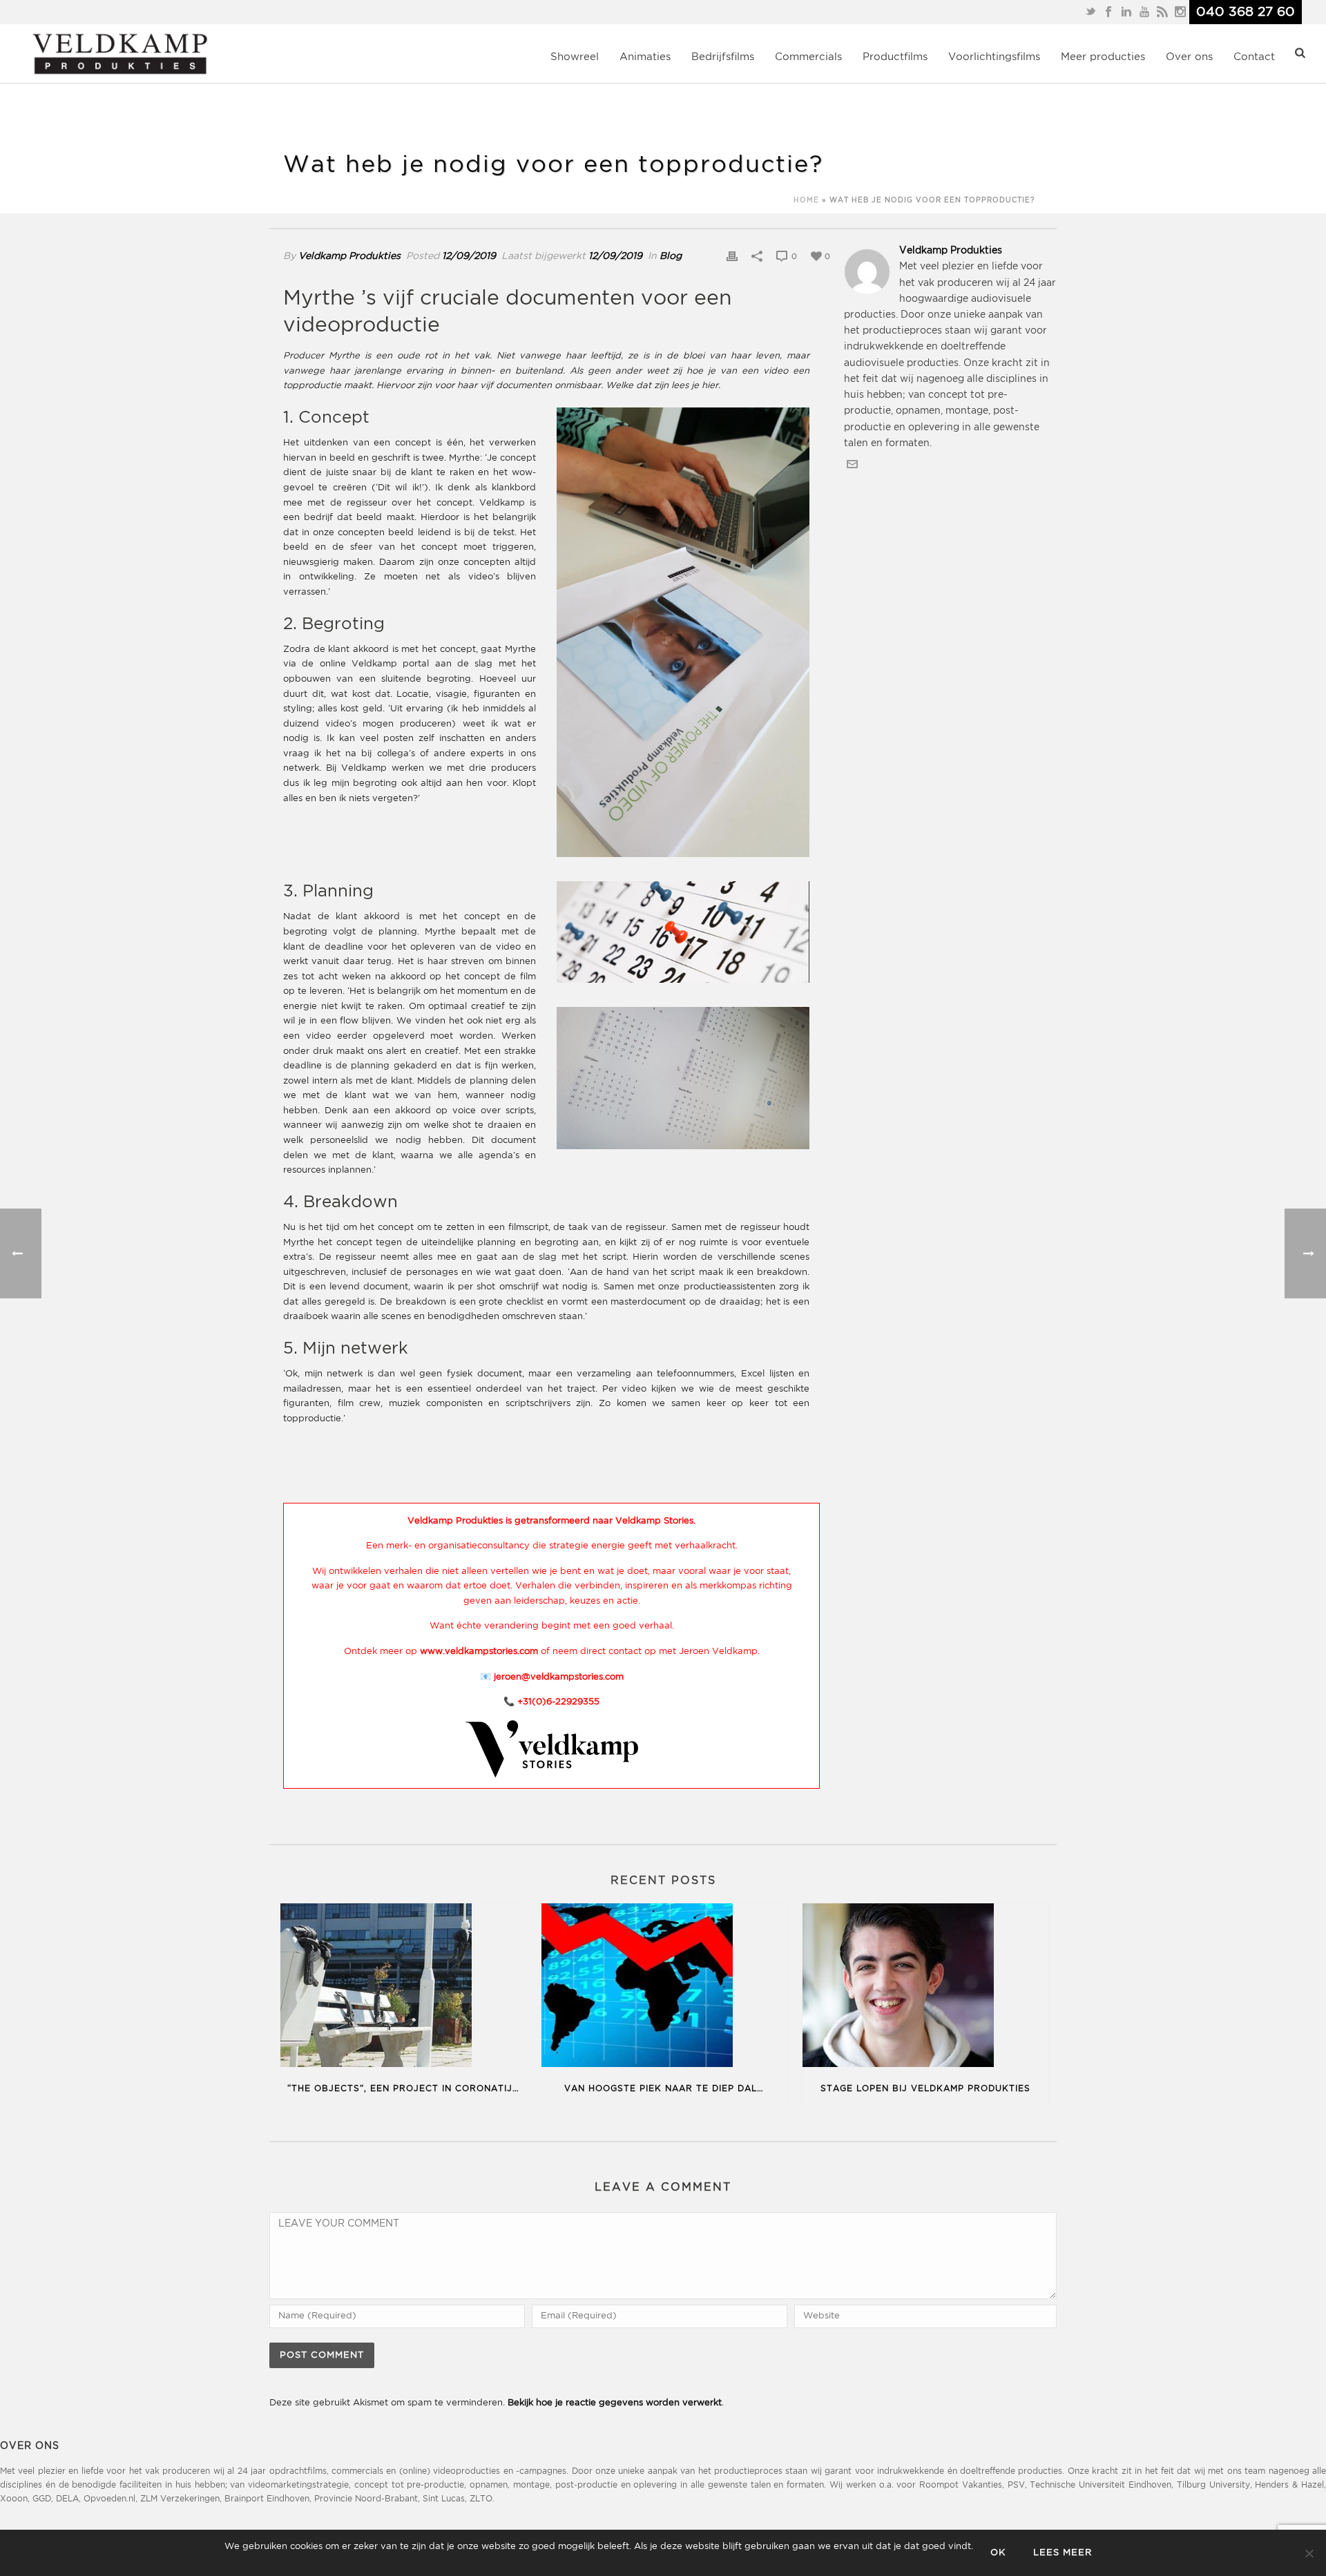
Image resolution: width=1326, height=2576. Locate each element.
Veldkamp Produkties (349, 256)
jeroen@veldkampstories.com (559, 1677)
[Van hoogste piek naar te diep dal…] (664, 1988)
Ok (998, 2553)
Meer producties (1103, 57)
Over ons (1189, 57)
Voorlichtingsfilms (994, 57)
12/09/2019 (469, 256)
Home (806, 201)
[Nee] (1309, 2553)
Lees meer (1063, 2553)
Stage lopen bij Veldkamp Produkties (925, 2089)
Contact (1254, 57)
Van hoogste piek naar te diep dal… (664, 2089)
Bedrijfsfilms (723, 57)
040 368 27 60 (1246, 12)
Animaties (645, 57)
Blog (671, 256)
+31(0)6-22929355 (558, 1702)
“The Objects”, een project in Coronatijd (403, 2089)
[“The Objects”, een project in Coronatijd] (403, 1988)
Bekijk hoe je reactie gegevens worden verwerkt (615, 2403)
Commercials (808, 57)
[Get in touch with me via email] (852, 467)
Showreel (575, 57)
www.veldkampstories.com (479, 1652)
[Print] (732, 257)
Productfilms (895, 57)
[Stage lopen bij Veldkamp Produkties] (925, 1988)
